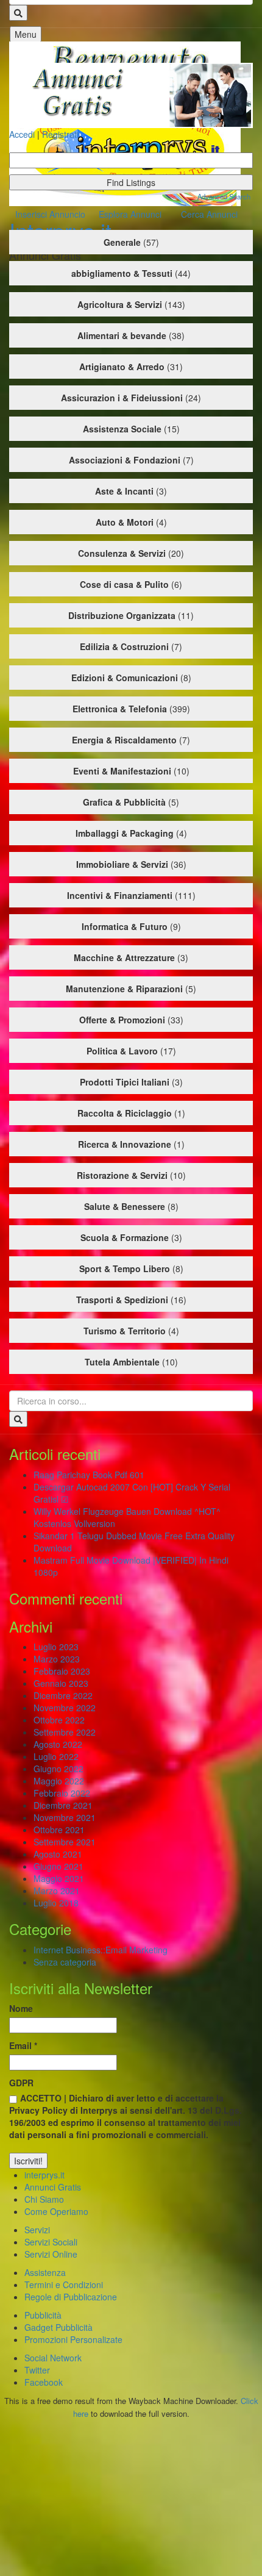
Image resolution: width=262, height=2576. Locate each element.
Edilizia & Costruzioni (124, 646)
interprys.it (44, 2175)
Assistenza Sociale (122, 429)
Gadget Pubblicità (58, 2327)
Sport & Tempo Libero (125, 1268)
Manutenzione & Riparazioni (124, 989)
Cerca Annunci (209, 214)
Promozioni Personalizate (73, 2339)
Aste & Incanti (124, 491)
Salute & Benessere (125, 1206)
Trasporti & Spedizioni (122, 1300)
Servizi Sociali (51, 2242)
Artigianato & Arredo (122, 367)
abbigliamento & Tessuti (122, 273)
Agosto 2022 (58, 1744)
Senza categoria (65, 1962)
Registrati (60, 134)
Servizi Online (51, 2254)
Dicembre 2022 (63, 1695)
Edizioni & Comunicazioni (125, 678)
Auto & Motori (125, 522)
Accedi (22, 134)
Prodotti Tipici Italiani (125, 1082)
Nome (21, 2008)
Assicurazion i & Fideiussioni (122, 398)
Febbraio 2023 (62, 1671)
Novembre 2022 (65, 1708)
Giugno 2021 (58, 1866)
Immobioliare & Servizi (122, 864)
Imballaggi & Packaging (125, 833)
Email (23, 2045)
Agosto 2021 (58, 1854)
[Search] (18, 13)
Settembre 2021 (65, 1842)
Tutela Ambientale (122, 1362)
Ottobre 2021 (59, 1830)
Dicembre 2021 (63, 1805)
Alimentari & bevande (122, 335)
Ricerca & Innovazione (125, 1144)
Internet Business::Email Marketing (101, 1950)
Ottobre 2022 (59, 1720)
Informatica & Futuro (125, 926)
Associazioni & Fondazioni (125, 460)
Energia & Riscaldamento (124, 740)
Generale (122, 242)
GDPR (21, 2083)
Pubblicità (43, 2315)
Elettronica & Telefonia (120, 709)
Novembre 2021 (65, 1817)
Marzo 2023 (57, 1659)
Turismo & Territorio (125, 1331)
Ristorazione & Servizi (122, 1175)
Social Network (53, 2358)
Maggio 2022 (59, 1781)
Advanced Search (224, 196)
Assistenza (45, 2272)
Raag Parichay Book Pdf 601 (89, 1475)
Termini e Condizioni (64, 2284)
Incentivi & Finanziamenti (120, 895)
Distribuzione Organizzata (122, 615)
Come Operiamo (56, 2211)
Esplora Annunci (130, 214)
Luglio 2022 (56, 1756)
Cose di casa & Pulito (124, 584)
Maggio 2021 (59, 1878)
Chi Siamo (44, 2199)
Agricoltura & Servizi (120, 304)
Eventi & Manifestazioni (122, 771)
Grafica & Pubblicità (124, 802)
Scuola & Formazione (125, 1237)
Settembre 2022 (65, 1732)
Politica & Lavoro (122, 1051)
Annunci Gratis (53, 2187)
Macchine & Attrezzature (124, 957)
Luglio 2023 (56, 1647)
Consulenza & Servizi (122, 553)
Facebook (44, 2382)
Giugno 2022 (58, 1769)
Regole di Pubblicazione (71, 2297)
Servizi (37, 2230)
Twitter (37, 2370)
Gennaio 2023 (61, 1683)
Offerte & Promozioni (122, 1020)
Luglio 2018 (56, 1903)
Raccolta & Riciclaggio (125, 1113)
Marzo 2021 (57, 1891)
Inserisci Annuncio (50, 214)
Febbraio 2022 (62, 1793)
